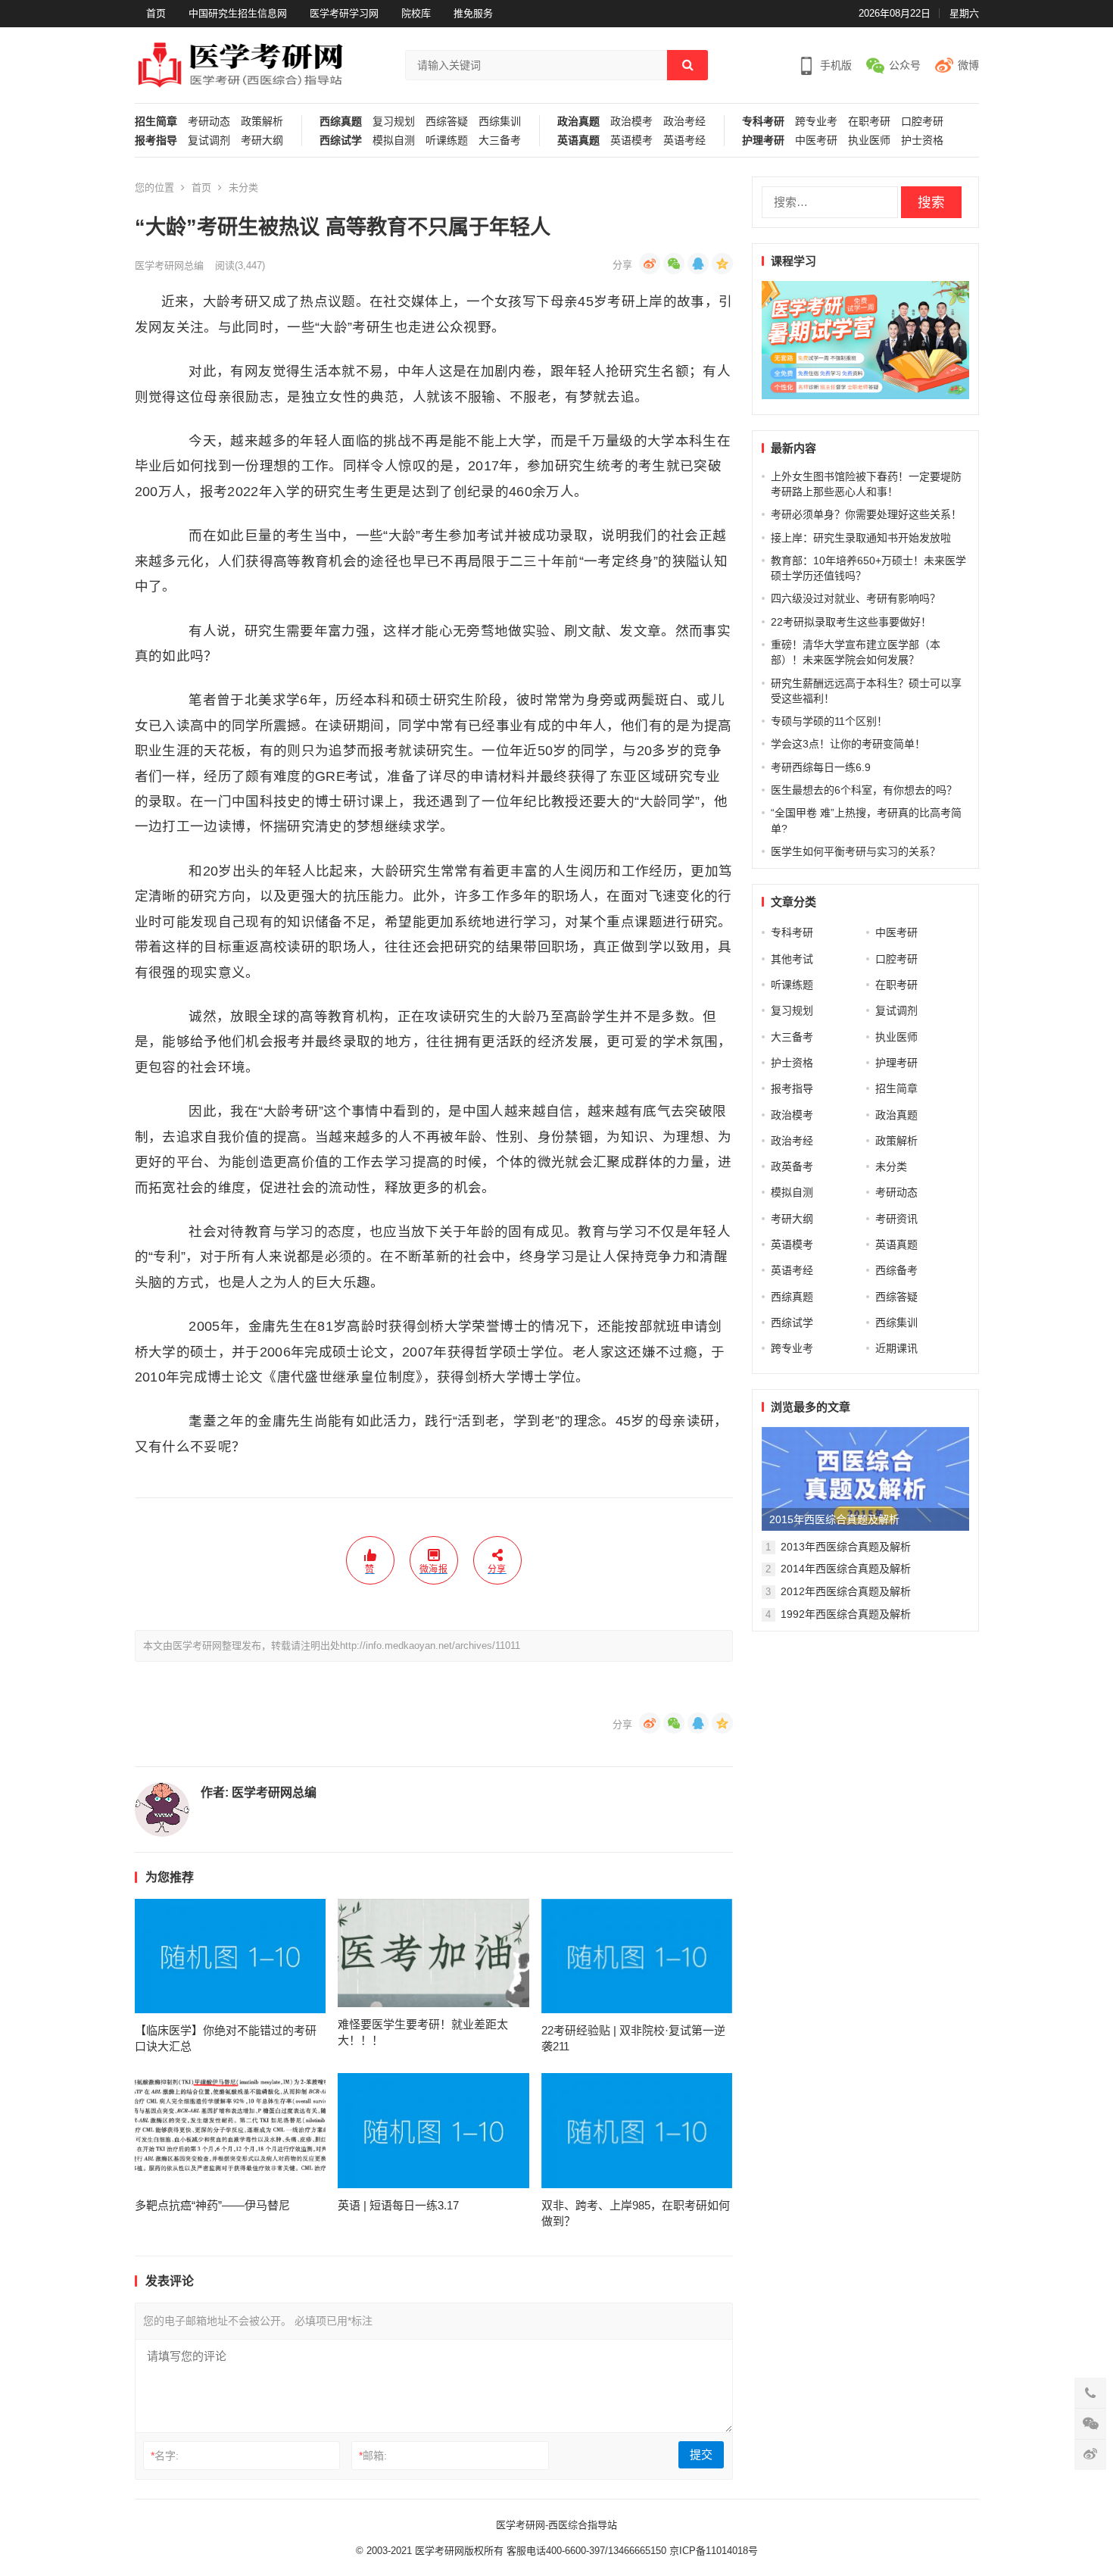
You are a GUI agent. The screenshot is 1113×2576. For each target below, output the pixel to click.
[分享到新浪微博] (650, 264)
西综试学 (341, 141)
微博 (968, 65)
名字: (165, 2456)
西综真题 (341, 122)
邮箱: (373, 2456)
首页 (156, 13)
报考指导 (156, 141)
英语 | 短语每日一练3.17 (398, 2205)
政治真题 (578, 122)
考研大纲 (262, 141)
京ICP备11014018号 (712, 2551)
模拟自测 (394, 141)
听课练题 (447, 141)
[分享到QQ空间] (722, 264)
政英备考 (792, 1166)
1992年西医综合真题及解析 (846, 1614)
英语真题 (578, 141)
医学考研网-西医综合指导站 (556, 2525)
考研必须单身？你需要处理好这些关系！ (866, 514)
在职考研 (869, 122)
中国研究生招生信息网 (238, 13)
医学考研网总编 (169, 265)
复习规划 (394, 122)
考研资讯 (896, 1219)
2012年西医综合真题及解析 (846, 1591)
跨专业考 (816, 122)
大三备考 (500, 141)
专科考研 (763, 122)
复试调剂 (209, 141)
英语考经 (684, 141)
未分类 (243, 187)
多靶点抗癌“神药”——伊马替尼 (212, 2205)
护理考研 (763, 141)
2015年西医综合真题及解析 (834, 1519)
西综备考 (896, 1270)
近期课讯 (896, 1348)
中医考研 (816, 141)
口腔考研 (922, 122)
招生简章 (156, 122)
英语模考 (631, 141)
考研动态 (209, 122)
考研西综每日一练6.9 (821, 767)
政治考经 (684, 122)
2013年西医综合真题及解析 (846, 1547)
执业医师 (869, 141)
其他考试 (792, 959)
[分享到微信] (674, 264)
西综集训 (500, 122)
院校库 (416, 13)
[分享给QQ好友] (698, 264)
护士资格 (922, 141)
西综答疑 (447, 122)
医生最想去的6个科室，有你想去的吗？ (864, 790)
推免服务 (473, 13)
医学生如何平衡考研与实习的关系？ (856, 851)
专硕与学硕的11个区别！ (829, 721)
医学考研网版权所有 (459, 2551)
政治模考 (631, 122)
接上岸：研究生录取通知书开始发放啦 (861, 538)
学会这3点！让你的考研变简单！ (848, 744)
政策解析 (262, 122)
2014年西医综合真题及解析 (846, 1569)
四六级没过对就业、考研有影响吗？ (856, 598)
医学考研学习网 (344, 13)
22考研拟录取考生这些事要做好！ (851, 622)
